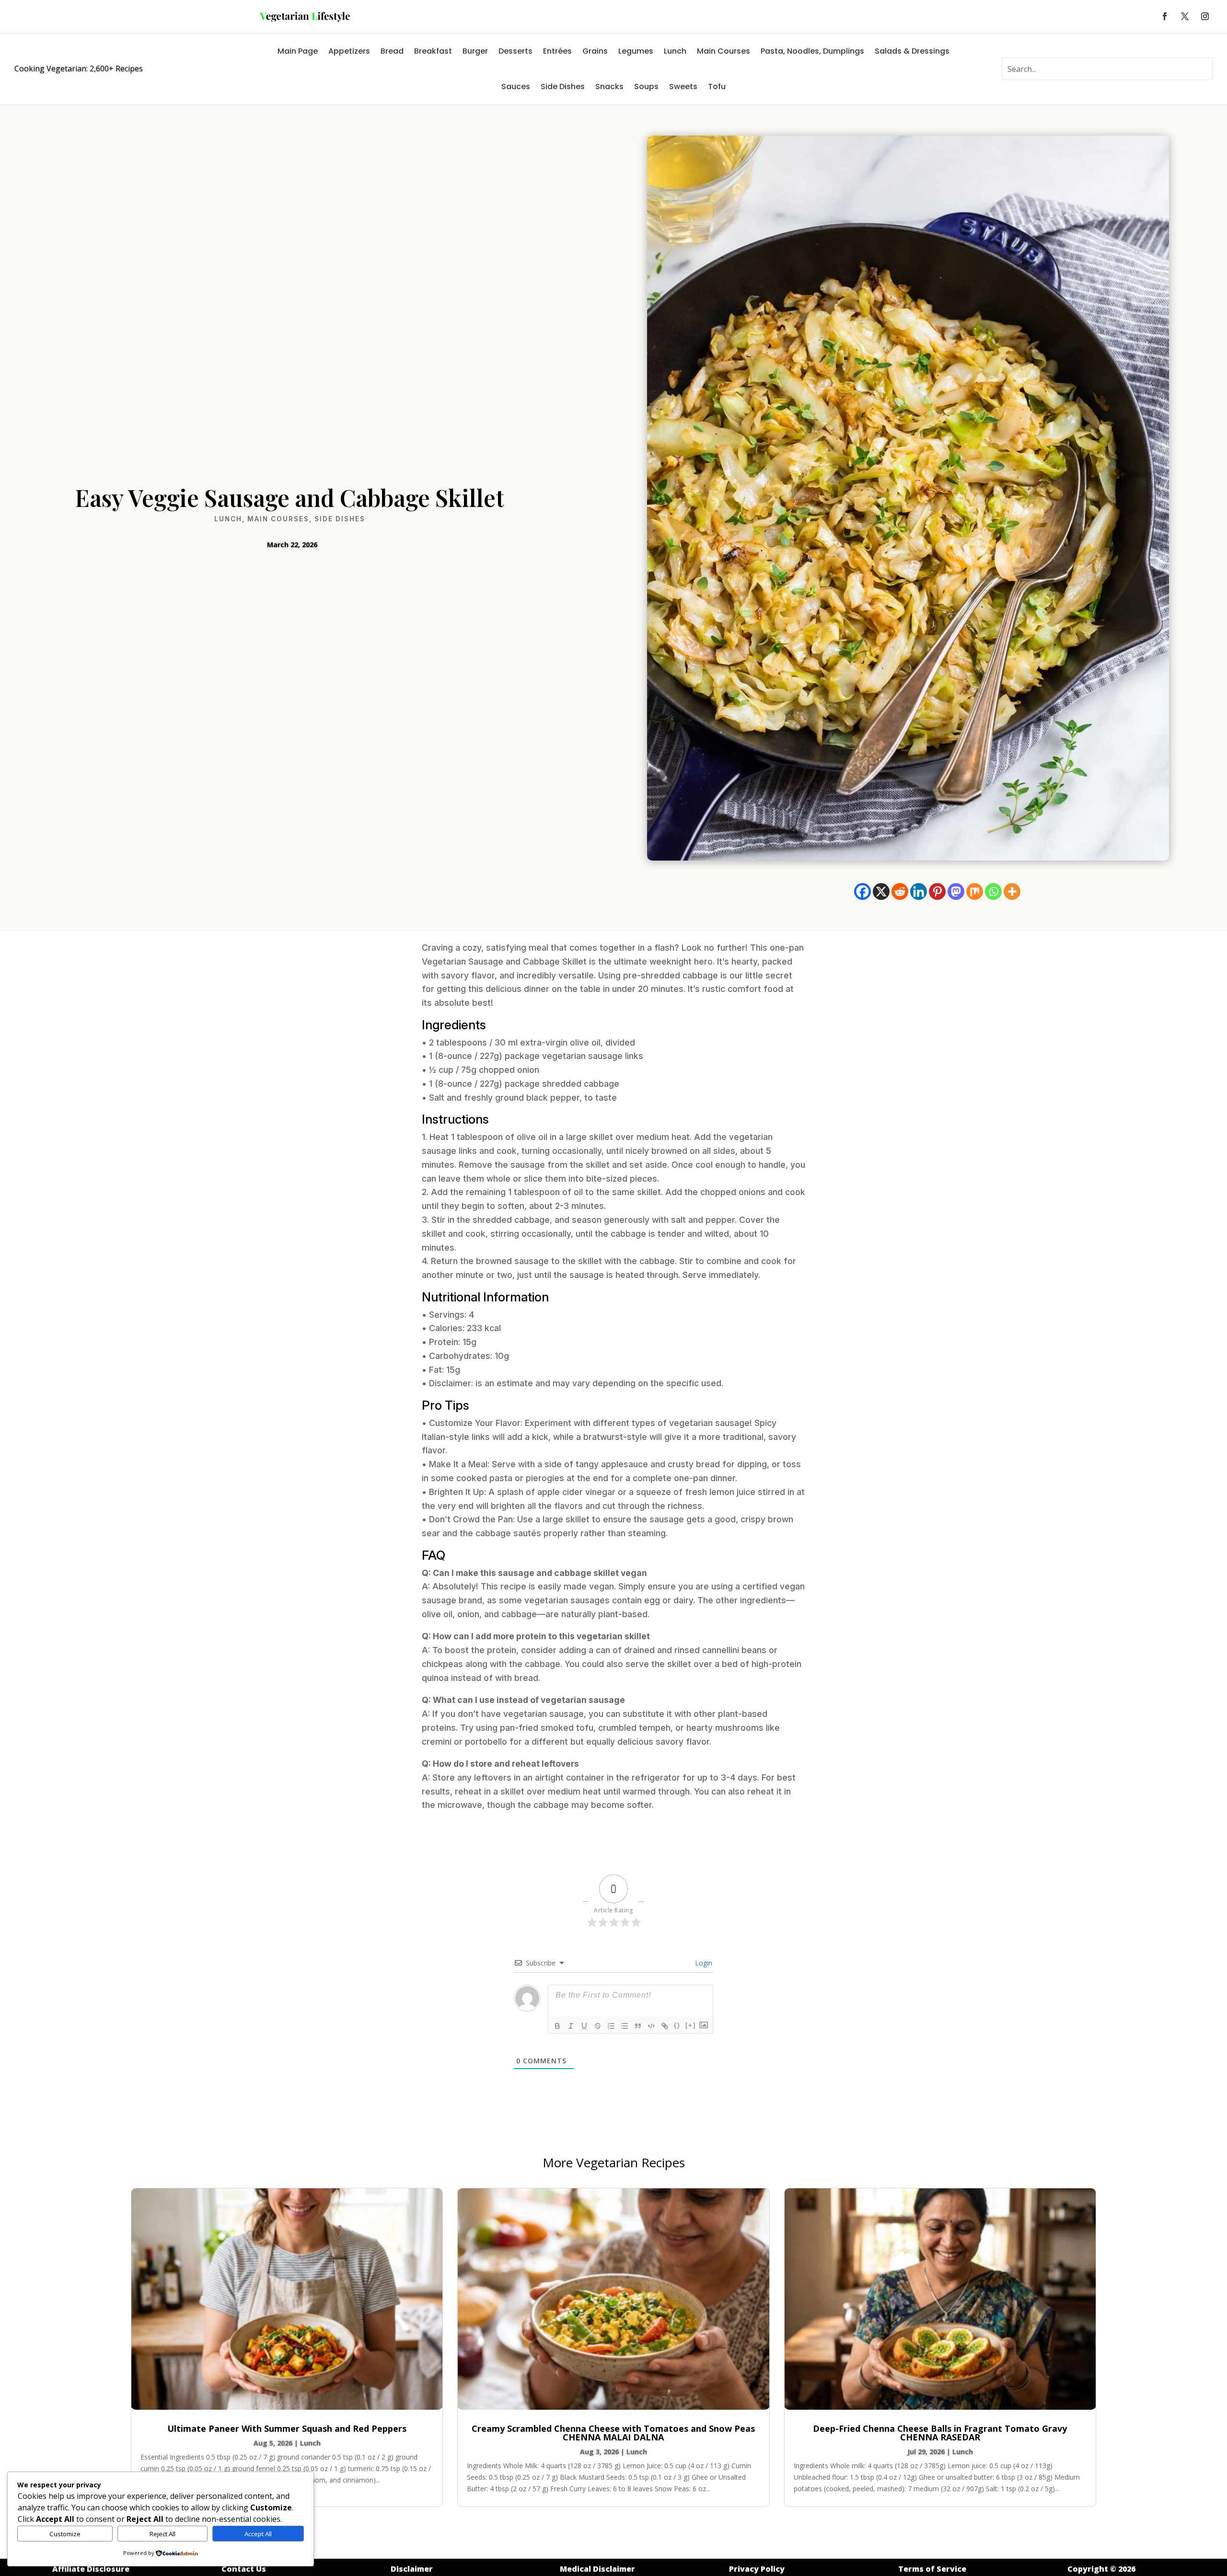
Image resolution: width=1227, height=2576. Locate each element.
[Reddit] (900, 891)
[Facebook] (862, 891)
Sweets (683, 86)
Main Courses (723, 51)
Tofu (717, 86)
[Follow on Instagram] (1205, 16)
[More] (1012, 891)
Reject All (162, 2534)
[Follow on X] (1185, 16)
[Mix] (975, 891)
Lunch (675, 51)
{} (677, 2025)
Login (703, 1963)
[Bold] (557, 2026)
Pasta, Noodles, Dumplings (812, 51)
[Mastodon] (956, 891)
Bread (392, 51)
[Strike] (598, 2026)
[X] (881, 891)
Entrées (557, 51)
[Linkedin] (919, 891)
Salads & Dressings (912, 51)
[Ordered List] (611, 2026)
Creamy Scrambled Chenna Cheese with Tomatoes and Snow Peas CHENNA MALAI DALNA (613, 2433)
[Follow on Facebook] (1165, 16)
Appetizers (349, 51)
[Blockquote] (638, 2026)
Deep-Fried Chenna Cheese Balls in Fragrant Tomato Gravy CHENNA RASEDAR (940, 2433)
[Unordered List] (625, 2026)
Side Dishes (563, 86)
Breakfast (433, 51)
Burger (475, 51)
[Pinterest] (937, 891)
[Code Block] (651, 2026)
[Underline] (584, 2026)
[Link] (665, 2026)
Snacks (609, 86)
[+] (691, 2025)
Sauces (516, 86)
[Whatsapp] (993, 891)
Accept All (258, 2534)
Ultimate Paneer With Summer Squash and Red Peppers (287, 2428)
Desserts (515, 51)
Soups (646, 86)
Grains (595, 51)
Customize (65, 2534)
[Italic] (571, 2026)
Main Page (298, 51)
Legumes (636, 51)
